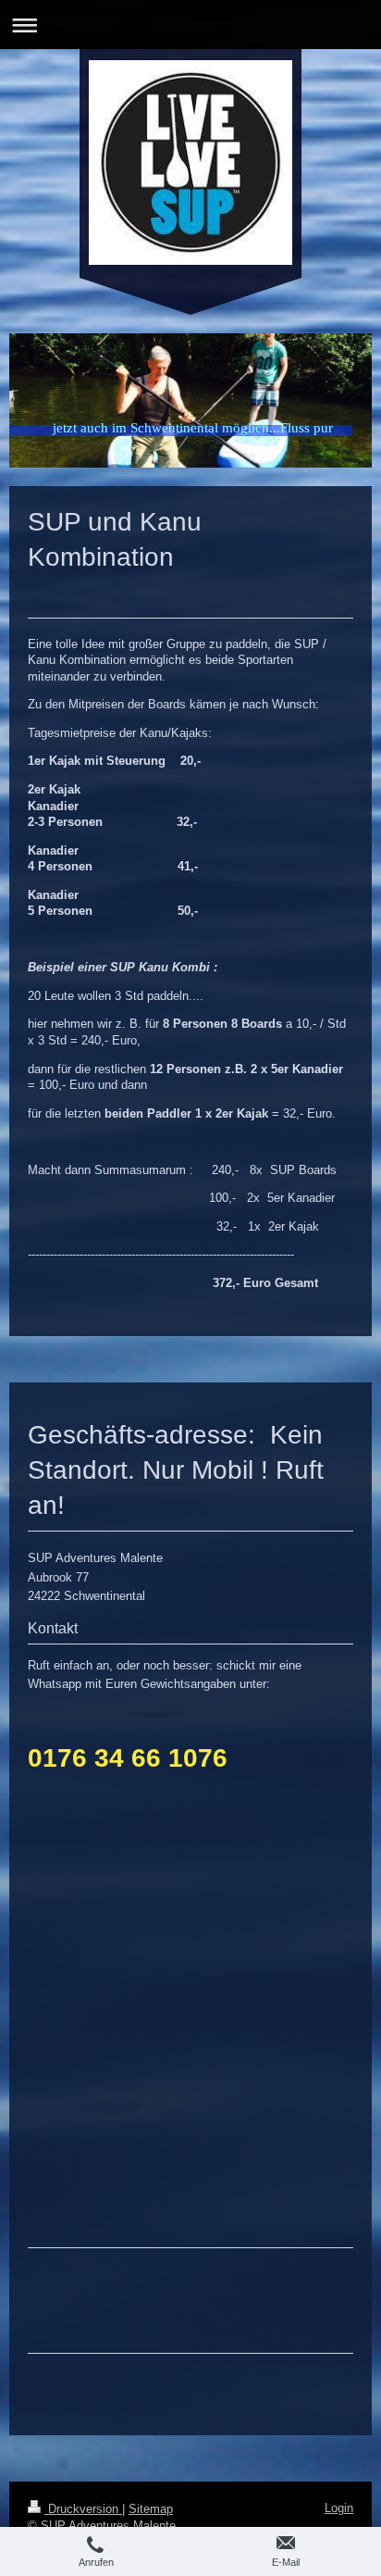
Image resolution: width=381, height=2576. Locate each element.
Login (339, 2508)
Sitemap (151, 2509)
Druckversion (83, 2509)
